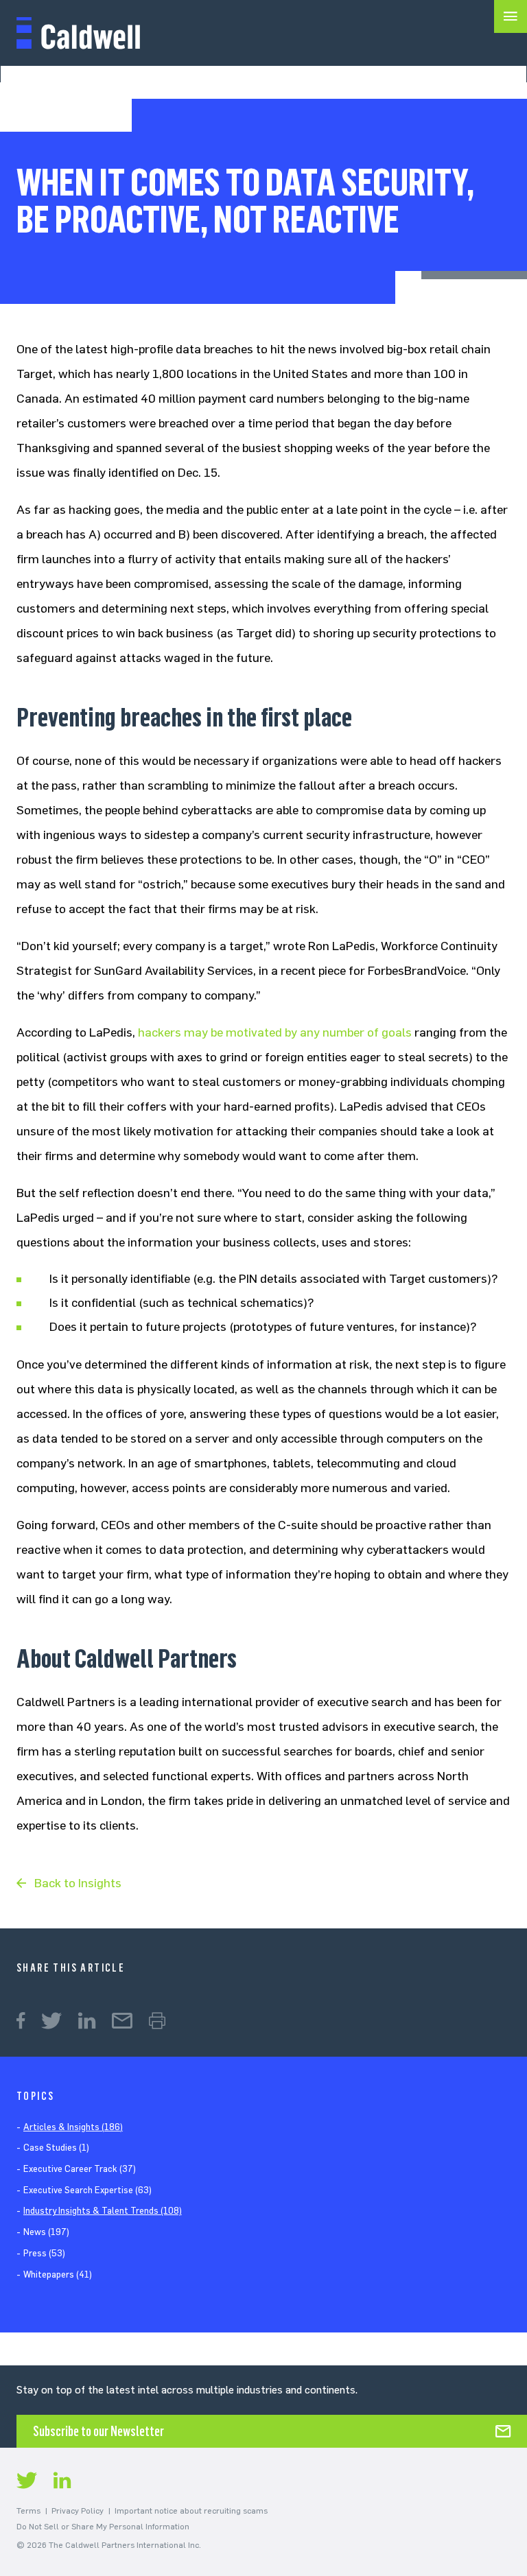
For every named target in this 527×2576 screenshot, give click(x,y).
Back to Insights (78, 1883)
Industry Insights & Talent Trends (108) (103, 2211)
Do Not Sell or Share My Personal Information (103, 2527)
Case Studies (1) (56, 2148)
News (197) (46, 2232)
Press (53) (44, 2253)
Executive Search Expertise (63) (87, 2190)
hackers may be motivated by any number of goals (275, 1032)
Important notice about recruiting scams (191, 2511)
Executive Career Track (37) (80, 2169)
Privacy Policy (78, 2511)
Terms (28, 2511)
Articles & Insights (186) (73, 2127)
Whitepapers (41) (58, 2274)
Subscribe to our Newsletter (98, 2431)
